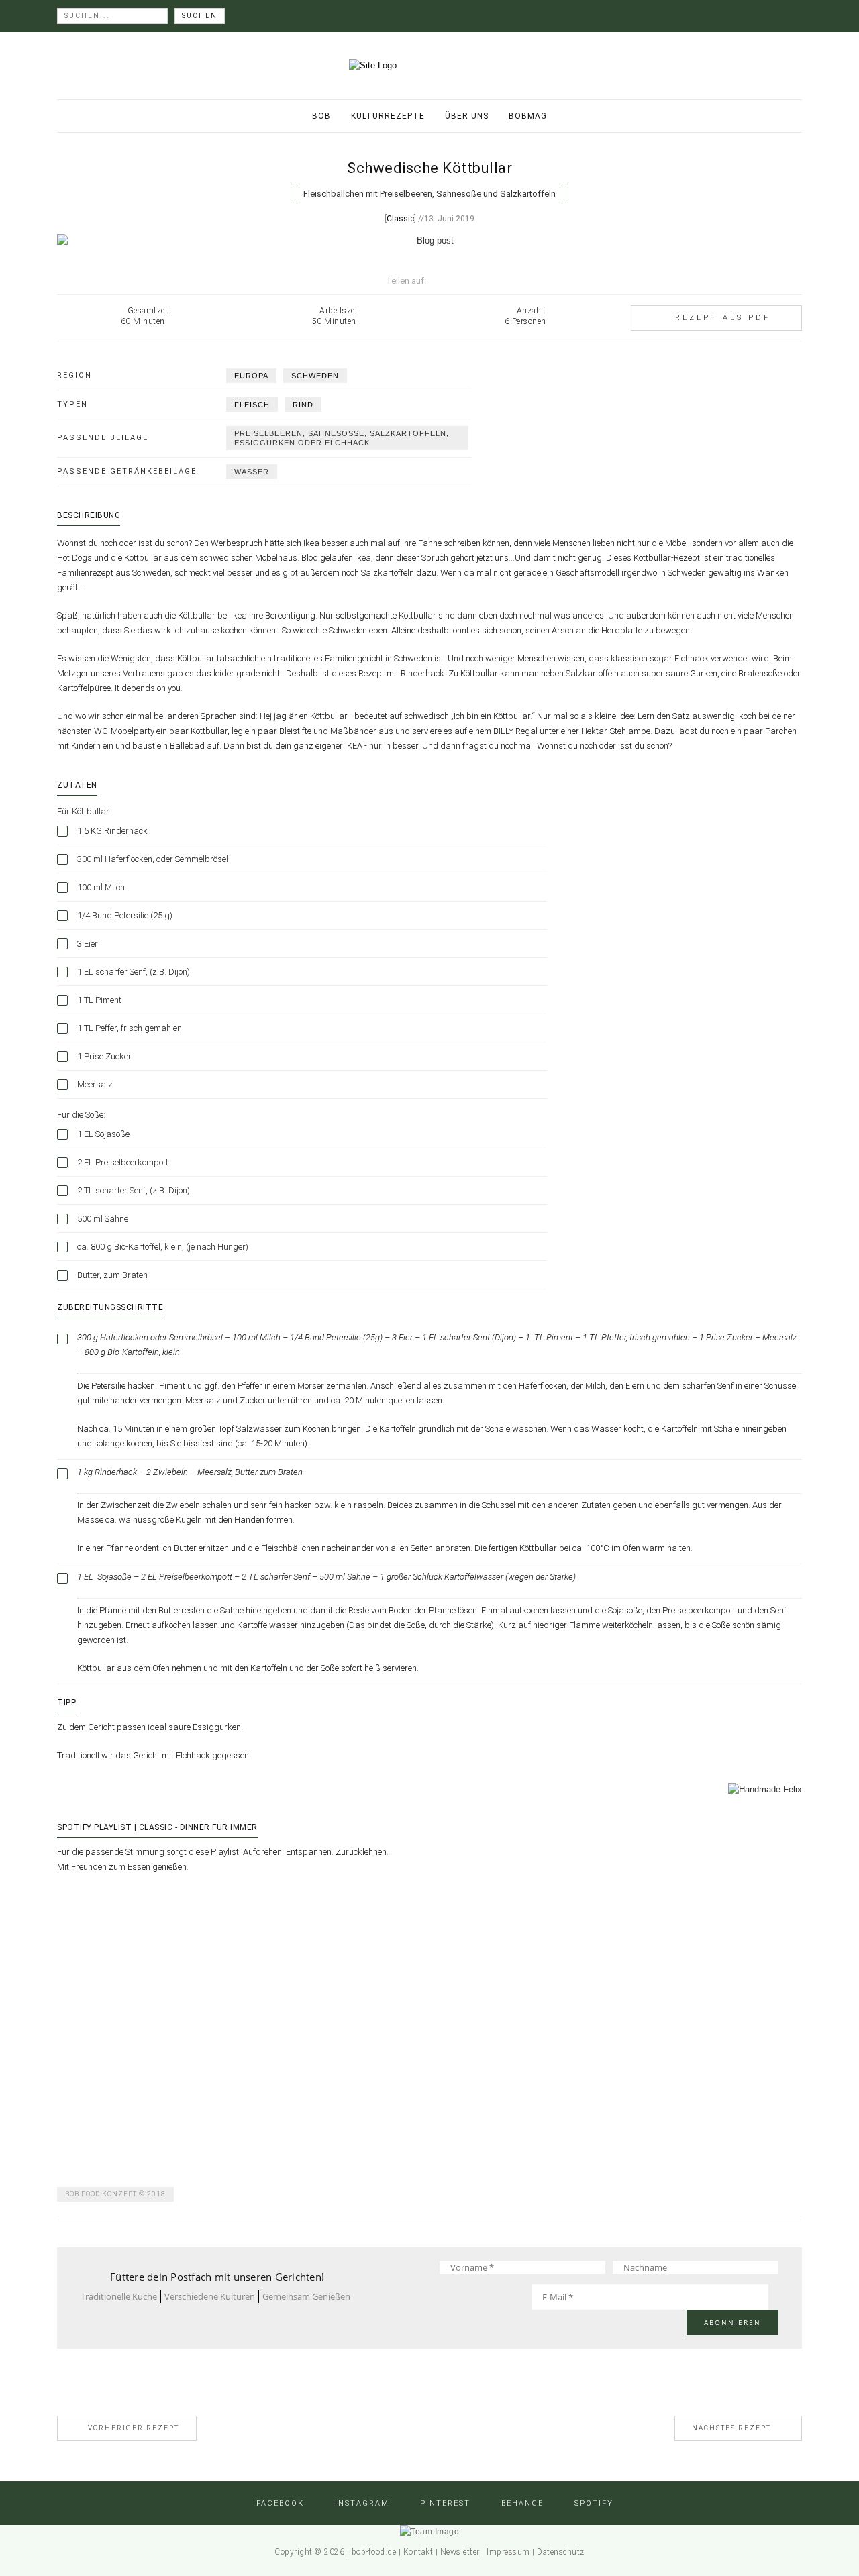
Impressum (508, 2552)
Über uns (467, 116)
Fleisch (252, 405)
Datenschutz (561, 2552)
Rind (303, 405)
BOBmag (528, 116)
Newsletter (460, 2552)
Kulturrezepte (388, 116)
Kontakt (418, 2552)
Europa (251, 376)
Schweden (315, 376)
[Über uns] (429, 2532)
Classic (400, 219)
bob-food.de (374, 2552)
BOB (321, 116)
